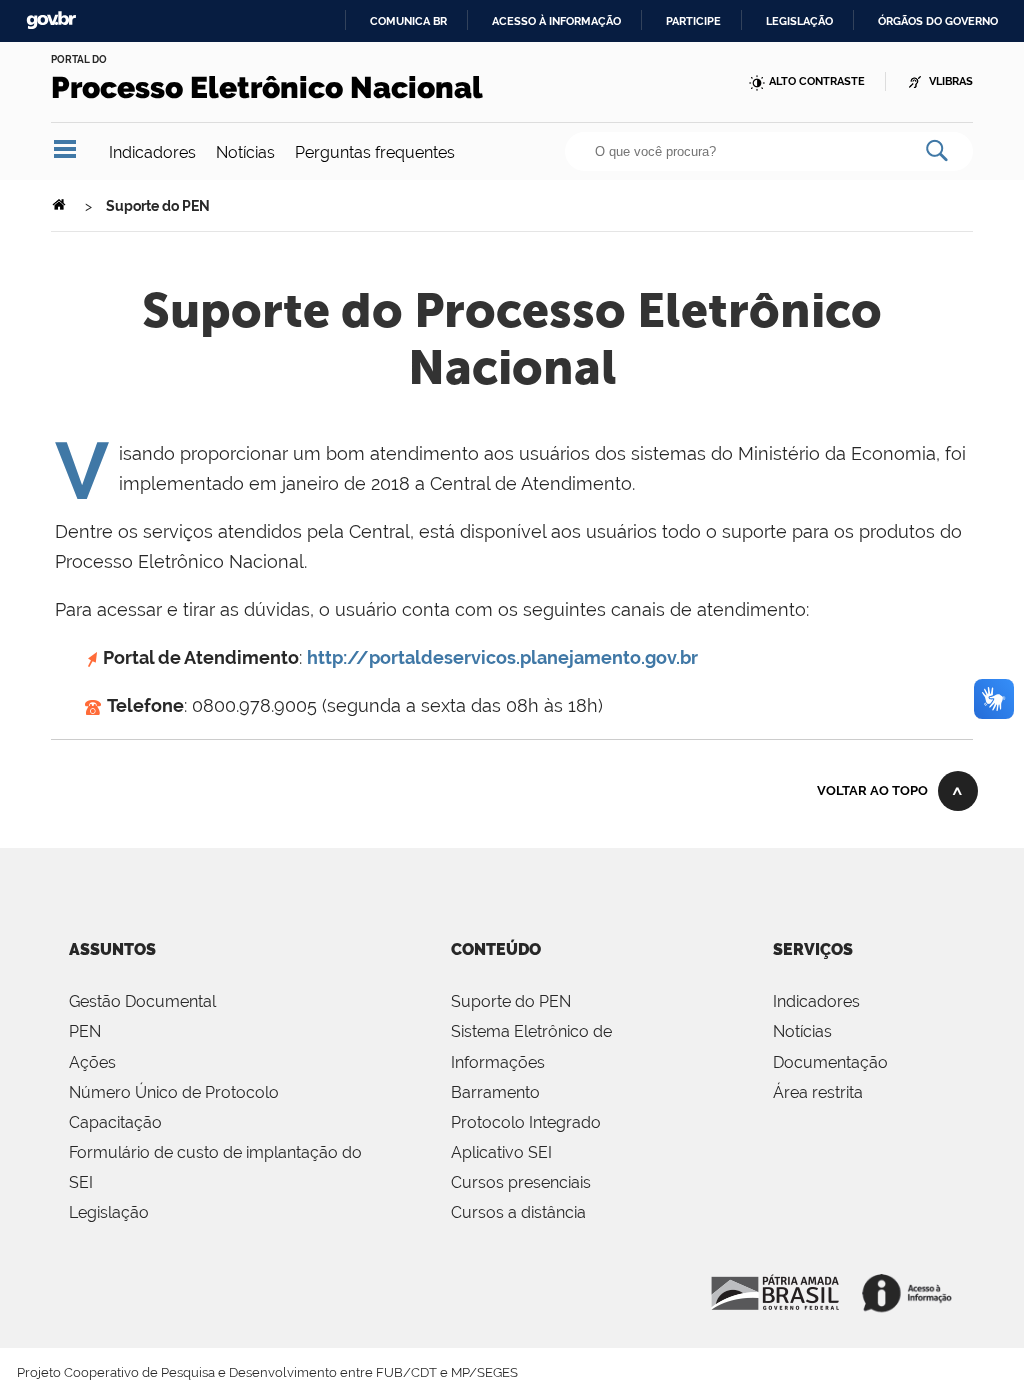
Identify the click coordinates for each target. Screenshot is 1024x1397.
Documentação (830, 1062)
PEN (85, 1031)
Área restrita (818, 1092)
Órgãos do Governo (938, 21)
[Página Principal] (61, 206)
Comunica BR (408, 21)
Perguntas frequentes (375, 152)
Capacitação (115, 1122)
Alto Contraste (817, 81)
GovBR (51, 20)
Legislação (799, 21)
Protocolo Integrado (526, 1122)
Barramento (495, 1092)
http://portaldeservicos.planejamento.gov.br (502, 657)
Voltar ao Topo (872, 790)
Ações (92, 1062)
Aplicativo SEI (501, 1152)
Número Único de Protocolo (174, 1092)
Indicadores (152, 152)
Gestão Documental (142, 1001)
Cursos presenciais (521, 1182)
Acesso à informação (556, 21)
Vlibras (951, 81)
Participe (693, 21)
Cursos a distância (518, 1212)
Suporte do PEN (511, 1001)
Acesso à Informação (775, 1290)
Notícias (245, 152)
